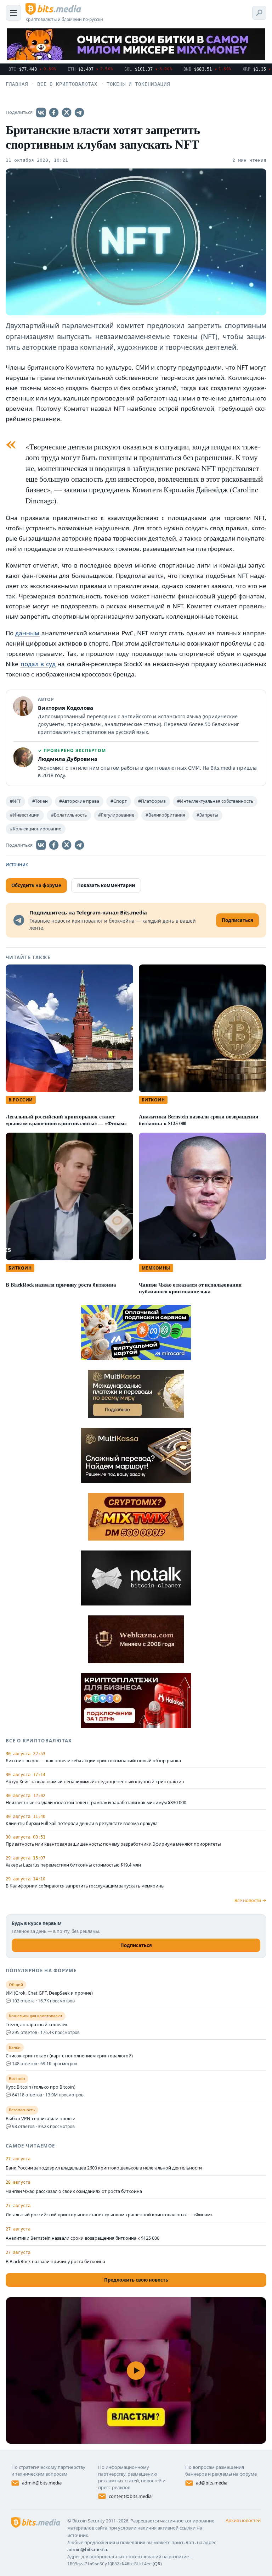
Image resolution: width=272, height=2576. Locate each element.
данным (27, 633)
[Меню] (13, 13)
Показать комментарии (106, 885)
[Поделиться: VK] (41, 112)
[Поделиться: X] (67, 112)
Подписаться (136, 1945)
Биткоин (153, 1100)
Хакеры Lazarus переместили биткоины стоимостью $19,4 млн (73, 1865)
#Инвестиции (25, 815)
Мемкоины (156, 1268)
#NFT (15, 801)
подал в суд (38, 664)
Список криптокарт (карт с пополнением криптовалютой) (69, 2056)
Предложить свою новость (136, 2280)
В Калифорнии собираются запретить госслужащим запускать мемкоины (85, 1886)
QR (157, 2564)
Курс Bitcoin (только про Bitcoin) (41, 2087)
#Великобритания (165, 815)
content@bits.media (130, 2496)
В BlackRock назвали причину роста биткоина (61, 1285)
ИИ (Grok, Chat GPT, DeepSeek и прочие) (49, 1993)
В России (21, 1100)
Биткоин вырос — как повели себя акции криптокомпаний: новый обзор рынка (93, 1761)
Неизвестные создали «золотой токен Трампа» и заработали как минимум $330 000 (96, 1803)
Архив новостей (243, 2520)
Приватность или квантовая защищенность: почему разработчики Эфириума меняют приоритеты (113, 1844)
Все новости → (250, 1900)
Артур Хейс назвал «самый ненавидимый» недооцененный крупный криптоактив (95, 1782)
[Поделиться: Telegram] (79, 112)
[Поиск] (259, 13)
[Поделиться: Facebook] (54, 112)
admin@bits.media (42, 2483)
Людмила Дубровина (68, 759)
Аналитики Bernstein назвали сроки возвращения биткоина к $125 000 (198, 1120)
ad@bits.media (212, 2483)
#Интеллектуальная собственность (215, 801)
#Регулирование (116, 815)
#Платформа (152, 801)
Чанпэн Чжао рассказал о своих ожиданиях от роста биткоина (74, 2191)
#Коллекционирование (36, 829)
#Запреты (207, 815)
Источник (17, 864)
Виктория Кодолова (66, 708)
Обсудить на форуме (36, 885)
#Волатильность (69, 815)
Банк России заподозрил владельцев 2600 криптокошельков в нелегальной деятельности (104, 2168)
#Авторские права (79, 801)
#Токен (40, 801)
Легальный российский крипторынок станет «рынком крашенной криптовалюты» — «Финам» (66, 1120)
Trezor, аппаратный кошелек (37, 2025)
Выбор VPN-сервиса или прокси (41, 2119)
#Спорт (119, 801)
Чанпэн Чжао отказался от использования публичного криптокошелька (190, 1288)
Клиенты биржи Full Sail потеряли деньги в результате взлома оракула (82, 1824)
